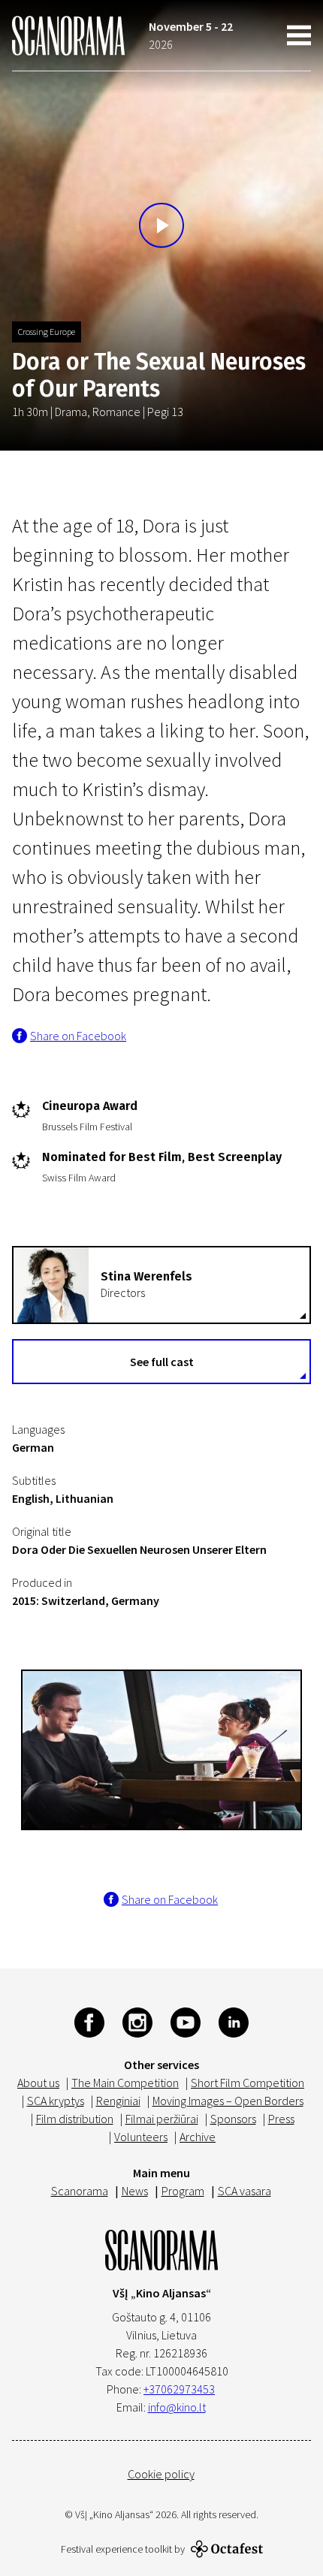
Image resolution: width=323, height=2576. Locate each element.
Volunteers (141, 2137)
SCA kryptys (56, 2101)
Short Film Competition (248, 2083)
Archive (198, 2137)
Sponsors (233, 2119)
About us (38, 2083)
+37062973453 (179, 2389)
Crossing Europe (47, 332)
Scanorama (80, 2191)
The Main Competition (125, 2083)
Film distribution (75, 2119)
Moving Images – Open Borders (228, 2101)
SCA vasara (245, 2191)
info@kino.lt (177, 2407)
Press (281, 2119)
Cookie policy (161, 2474)
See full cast (162, 1362)
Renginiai (118, 2101)
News (135, 2191)
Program (183, 2191)
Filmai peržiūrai (162, 2119)
